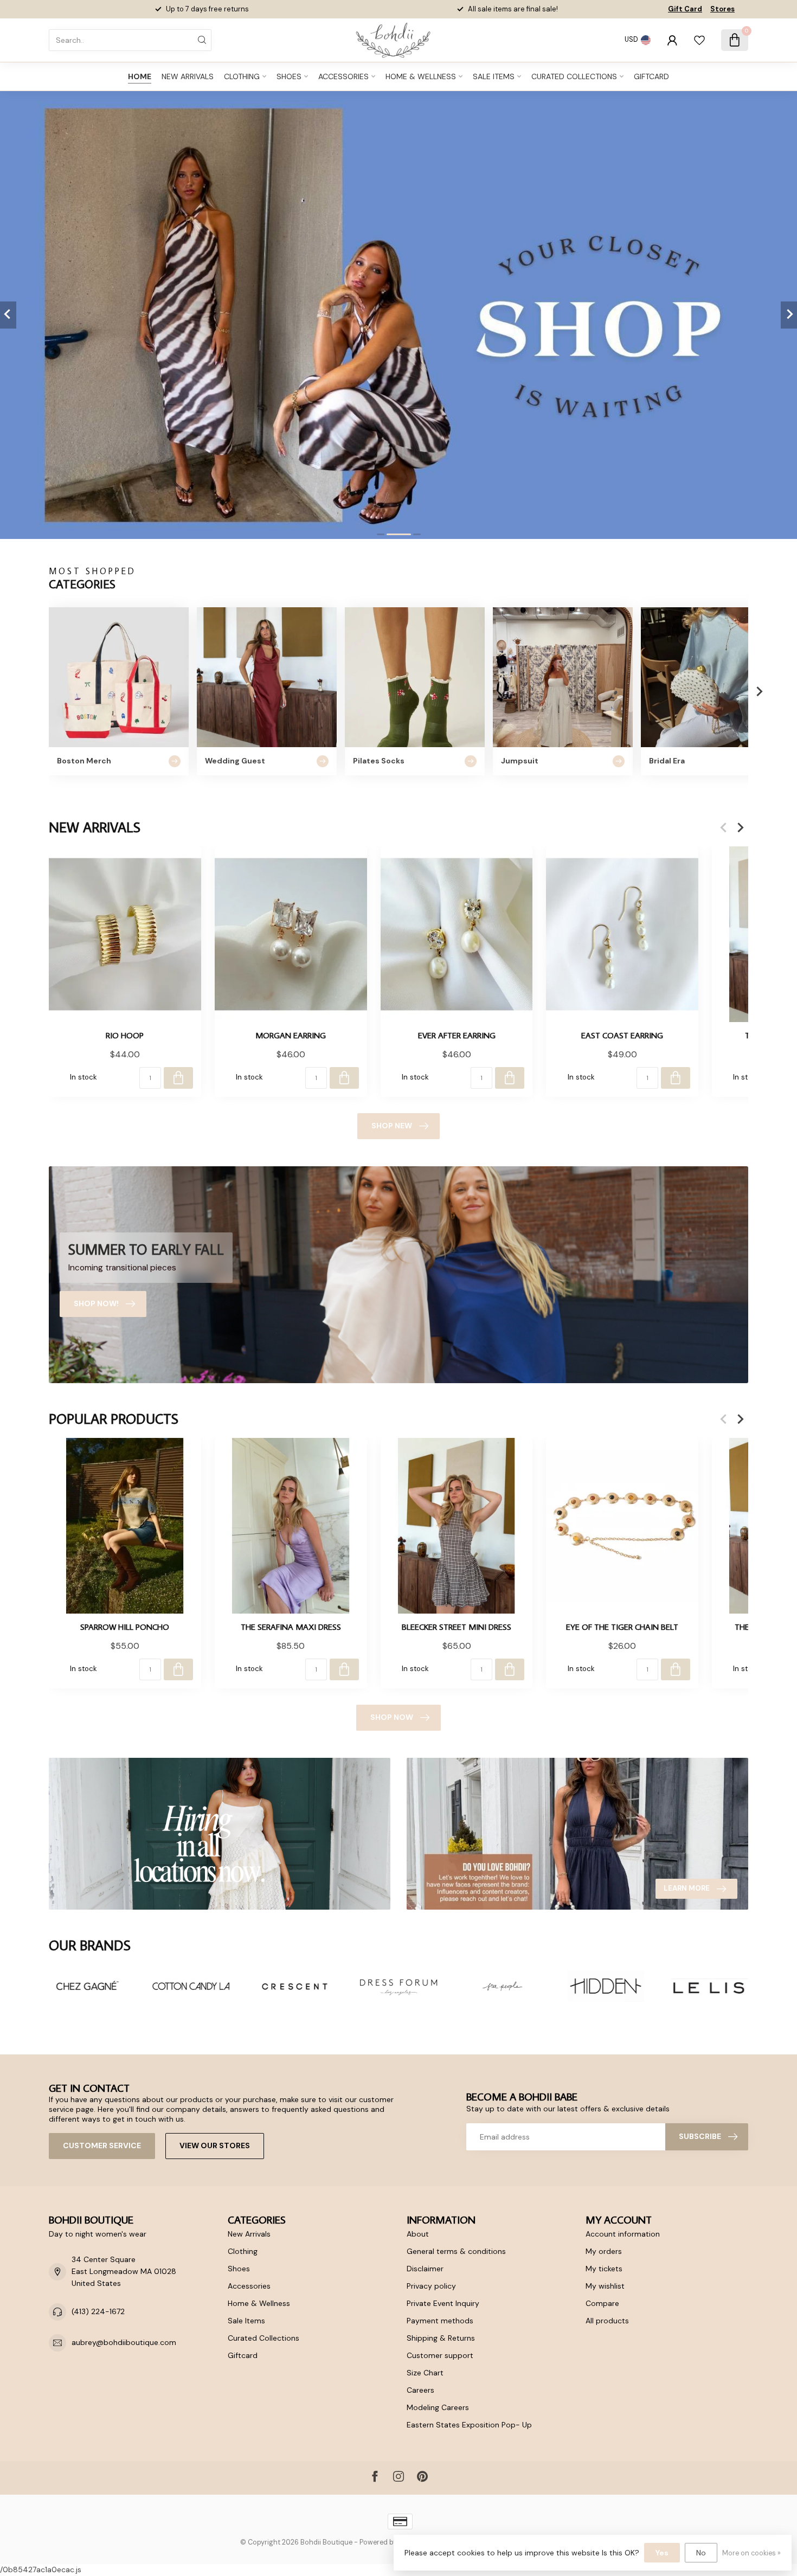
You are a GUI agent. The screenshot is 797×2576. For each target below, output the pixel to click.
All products (607, 2321)
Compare (602, 2303)
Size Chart (425, 2373)
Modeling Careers (438, 2407)
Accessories (343, 76)
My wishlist (605, 2286)
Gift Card (685, 9)
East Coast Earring (622, 1035)
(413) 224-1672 (98, 2311)
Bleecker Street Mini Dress (457, 1627)
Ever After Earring (457, 1035)
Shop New (392, 1126)
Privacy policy (431, 2286)
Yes (662, 2553)
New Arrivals (188, 76)
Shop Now (392, 1717)
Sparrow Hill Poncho (125, 1627)
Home (140, 76)
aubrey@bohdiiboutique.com (124, 2342)
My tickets (604, 2269)
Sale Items (494, 76)
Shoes (289, 76)
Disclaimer (425, 2269)
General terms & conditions (456, 2251)
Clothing (242, 76)
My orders (604, 2251)
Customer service (102, 2145)
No (701, 2553)
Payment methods (440, 2321)
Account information (623, 2234)
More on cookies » (751, 2553)
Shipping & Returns (441, 2338)
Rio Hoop (125, 1035)
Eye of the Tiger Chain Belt (622, 1627)
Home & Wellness (421, 76)
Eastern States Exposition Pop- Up (469, 2425)
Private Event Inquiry (443, 2303)
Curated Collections (574, 76)
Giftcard (651, 76)
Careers (420, 2390)
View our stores (215, 2145)
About (418, 2234)
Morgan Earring (291, 1035)
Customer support (440, 2355)
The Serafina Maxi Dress (291, 1627)
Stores (722, 9)
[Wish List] (699, 40)
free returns (229, 9)
